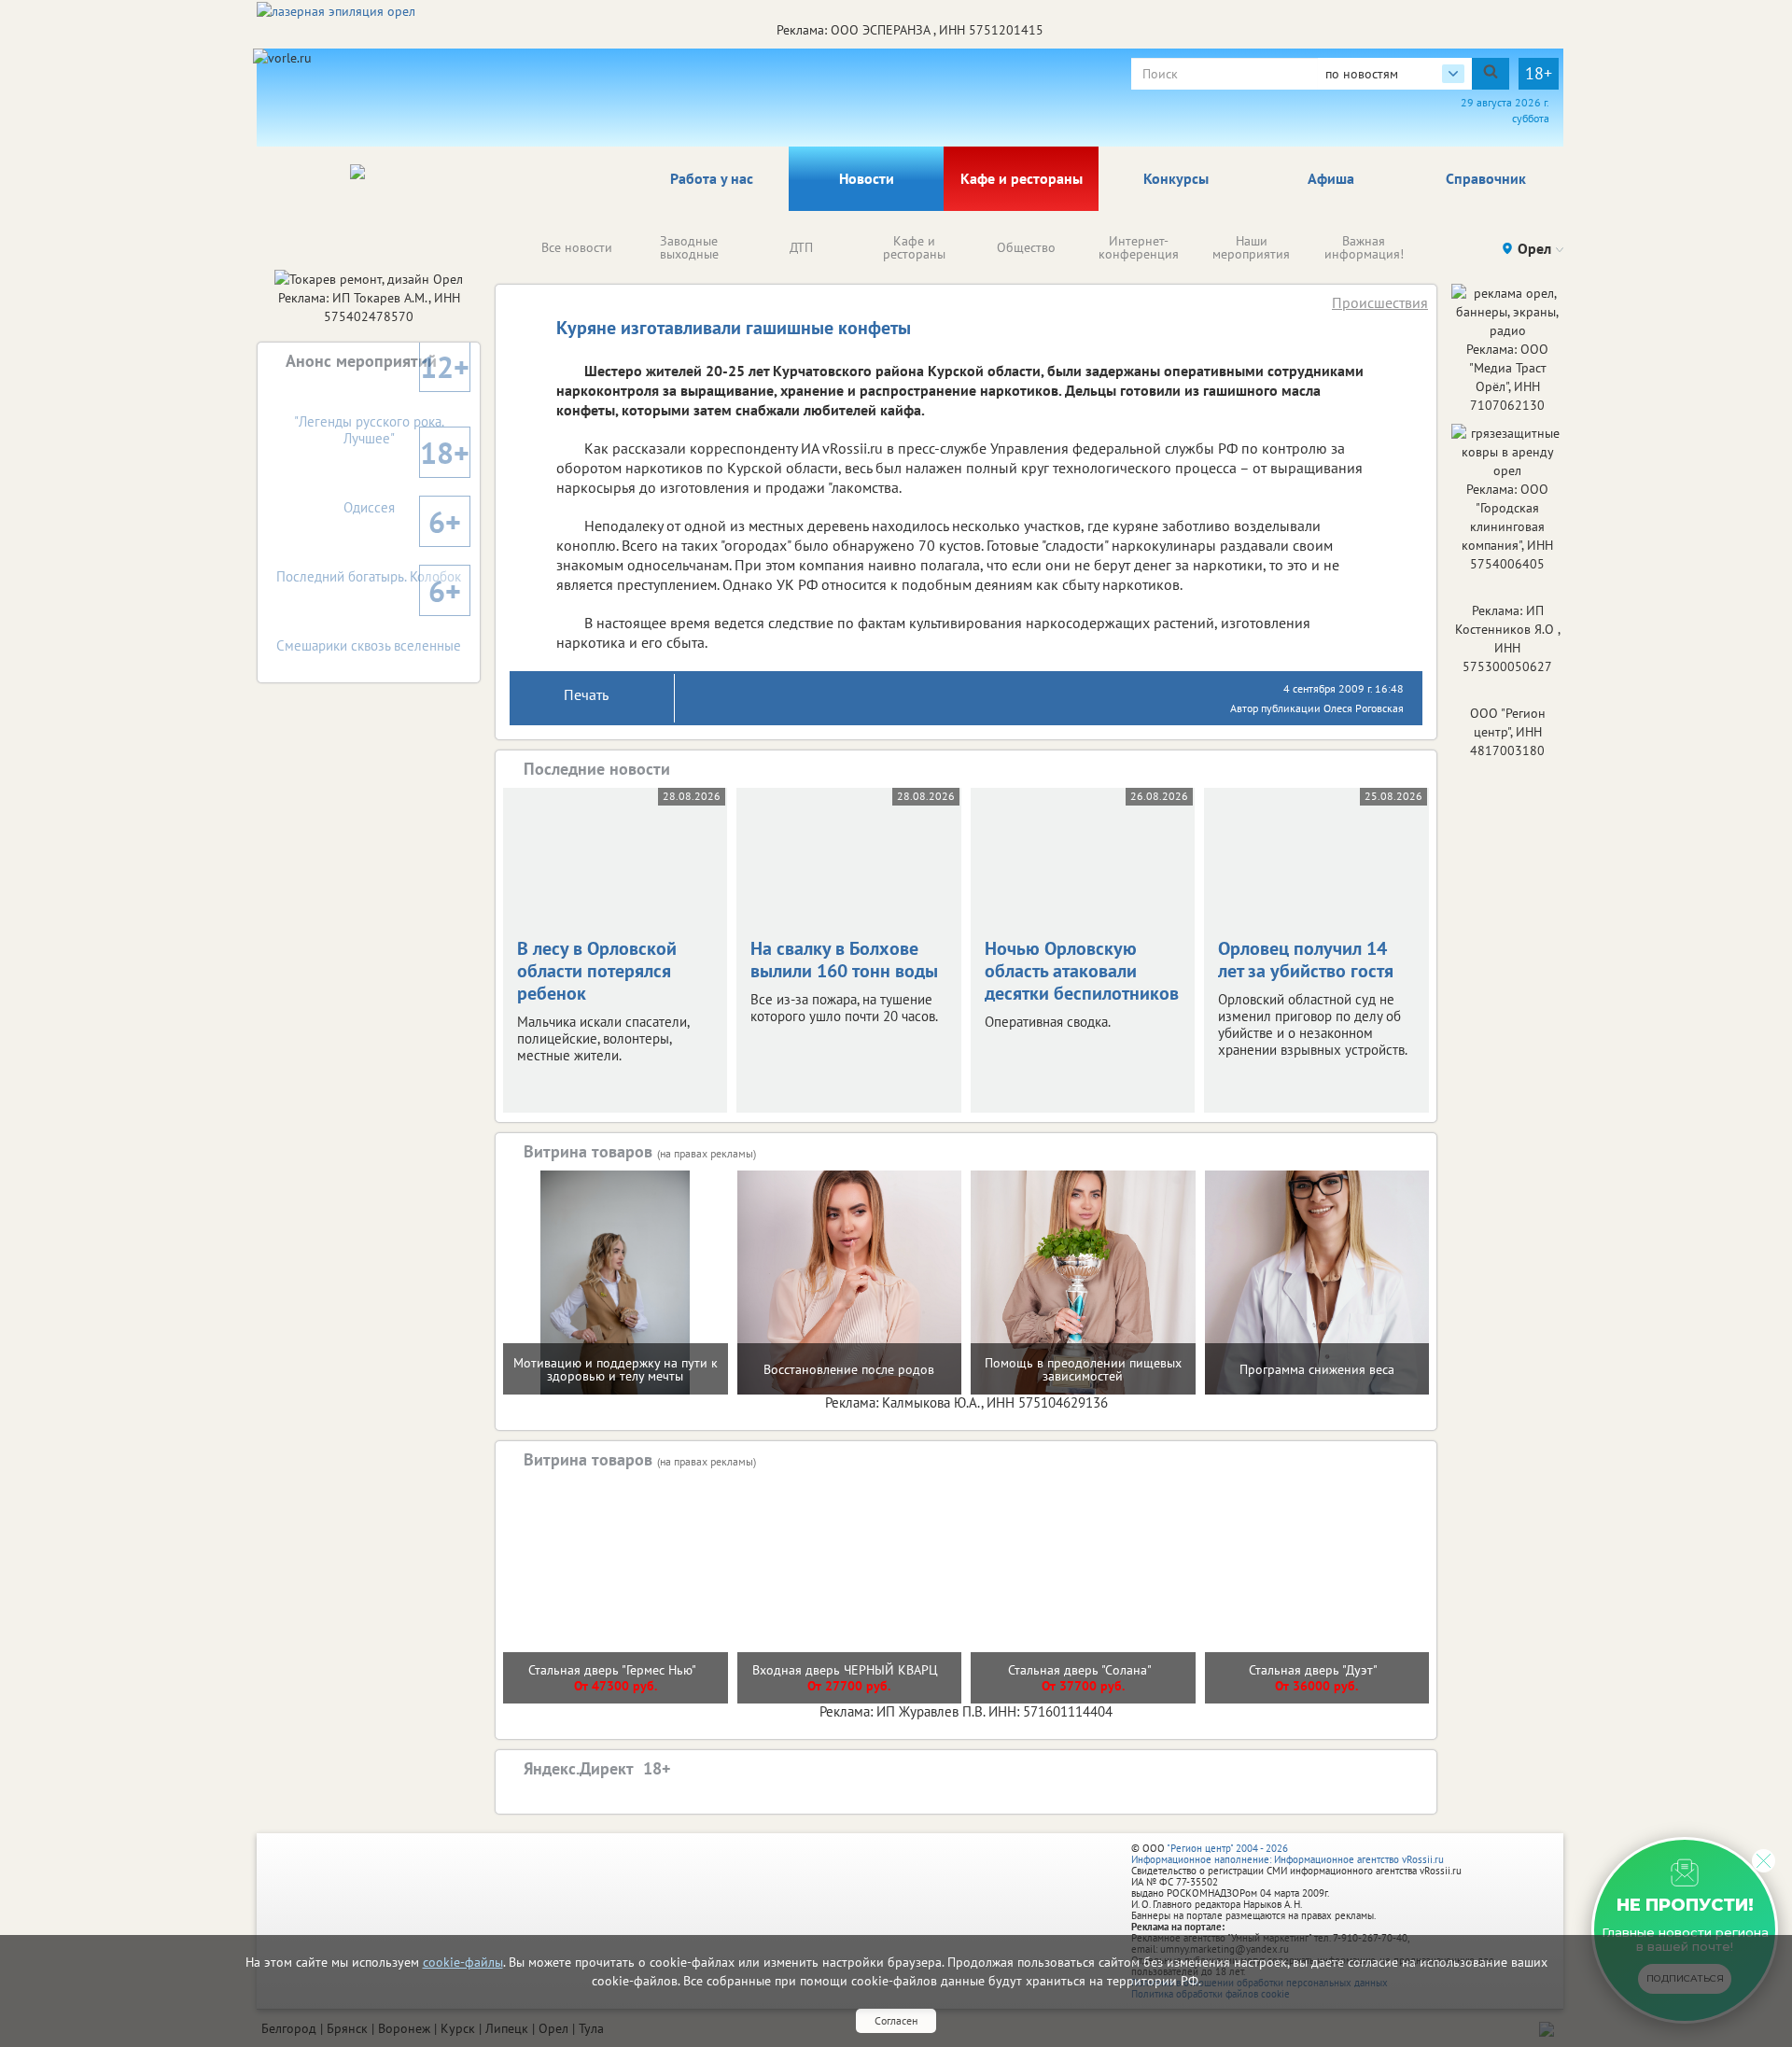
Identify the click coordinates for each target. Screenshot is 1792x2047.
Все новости (577, 247)
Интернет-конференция (1139, 247)
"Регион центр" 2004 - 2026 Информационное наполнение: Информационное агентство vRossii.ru (1288, 1854)
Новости (867, 178)
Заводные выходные (689, 247)
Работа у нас (712, 178)
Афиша (1331, 178)
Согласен (896, 2020)
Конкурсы (1176, 178)
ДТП (801, 247)
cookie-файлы (463, 1962)
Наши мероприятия (1251, 247)
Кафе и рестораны (1022, 178)
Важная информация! (1364, 247)
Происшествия (1380, 302)
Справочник (1486, 178)
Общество (1026, 247)
